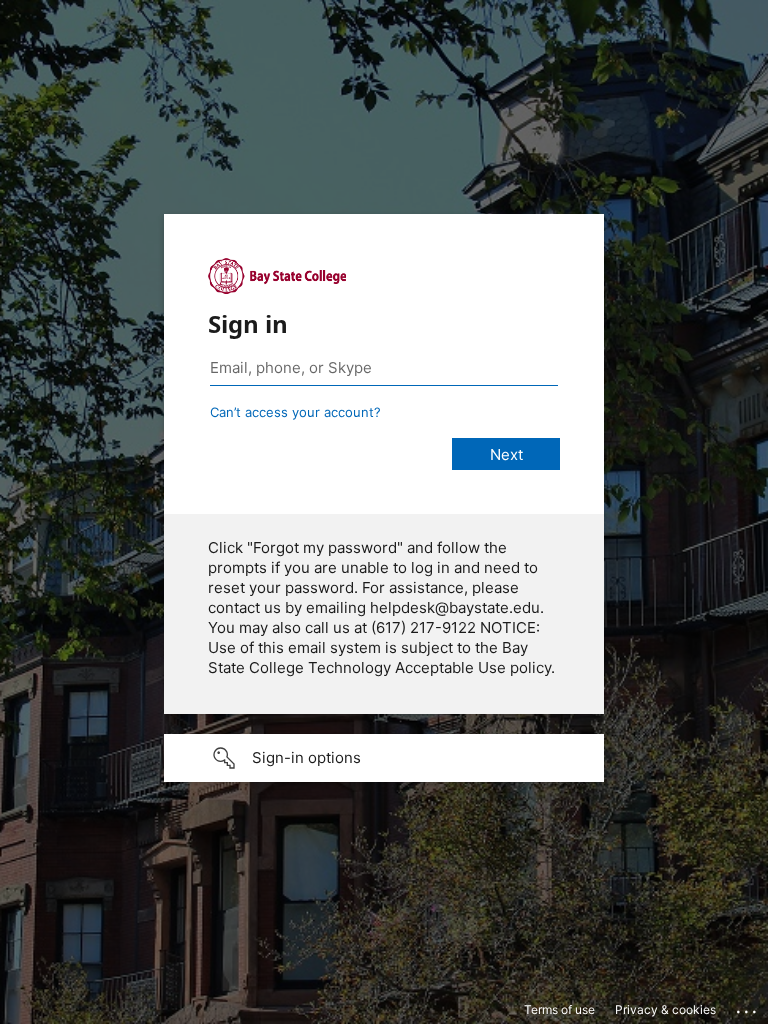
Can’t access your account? (295, 412)
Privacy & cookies (665, 1009)
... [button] (748, 1007)
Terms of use (559, 1009)
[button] (384, 758)
